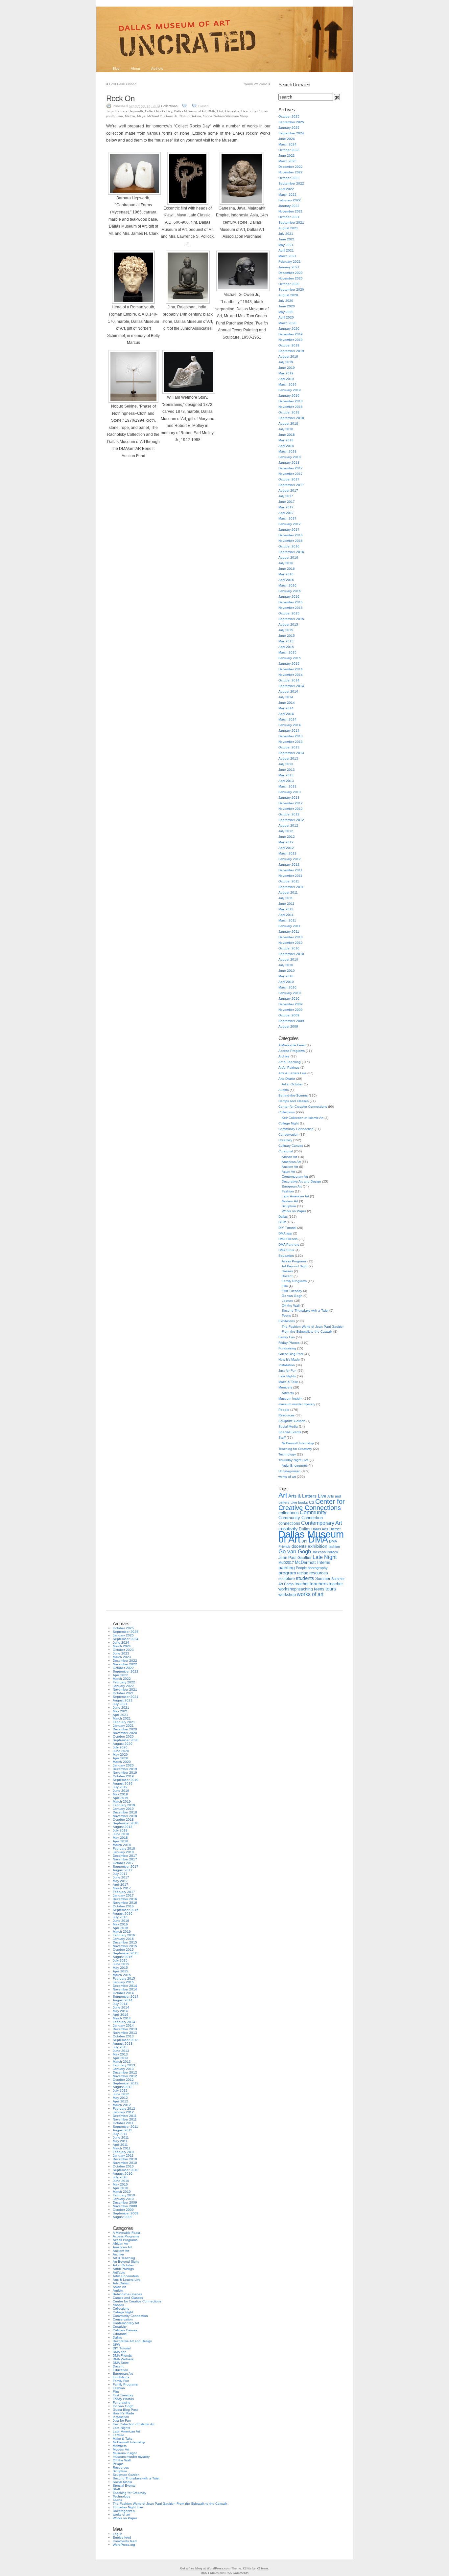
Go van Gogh (292, 1296)
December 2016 (291, 535)
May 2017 (286, 507)
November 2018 (291, 407)
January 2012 (289, 865)
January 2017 (289, 530)
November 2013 (291, 742)
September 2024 (291, 133)
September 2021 (291, 222)
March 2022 (287, 195)
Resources (286, 1415)
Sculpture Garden (292, 1421)
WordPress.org (124, 2545)
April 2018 (286, 446)
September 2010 (291, 954)
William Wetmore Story (231, 116)
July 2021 (286, 234)
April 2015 (286, 647)
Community (313, 1512)
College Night (289, 1123)
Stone (208, 116)
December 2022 (291, 167)
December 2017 (291, 468)
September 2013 (291, 753)
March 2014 (287, 719)
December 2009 (291, 1004)
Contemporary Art (295, 1177)
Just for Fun (287, 1371)
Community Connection (296, 1129)
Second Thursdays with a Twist (305, 1310)
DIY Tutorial (287, 1228)
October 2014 (289, 680)
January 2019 (289, 396)
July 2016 (286, 563)
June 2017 (287, 502)
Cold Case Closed (123, 84)
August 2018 (288, 423)
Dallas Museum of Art (190, 111)
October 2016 (289, 546)
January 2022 (289, 206)
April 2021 (286, 250)
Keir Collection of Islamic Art (303, 1118)
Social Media (288, 1426)
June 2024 (287, 139)
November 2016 (291, 541)
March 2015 (287, 652)
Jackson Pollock (325, 1552)
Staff (282, 1438)
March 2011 (287, 920)
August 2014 (288, 691)
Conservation (288, 1134)
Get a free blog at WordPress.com (205, 2568)
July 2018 (286, 429)
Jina (120, 116)
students (305, 1578)
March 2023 (287, 161)
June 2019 (287, 368)
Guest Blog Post (291, 1354)
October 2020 (289, 284)
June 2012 (287, 837)
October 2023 (289, 150)
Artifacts (288, 1393)
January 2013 (289, 798)
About (135, 68)
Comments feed (125, 2541)
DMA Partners (289, 1244)
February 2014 (290, 725)
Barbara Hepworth (129, 111)
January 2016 (289, 597)
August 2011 (288, 892)
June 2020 (287, 306)
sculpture (287, 1579)
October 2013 (289, 747)
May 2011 (286, 909)
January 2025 (289, 128)
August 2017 (288, 490)
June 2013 (287, 770)
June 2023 (287, 155)
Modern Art (290, 1201)
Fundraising (287, 1348)
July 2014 (286, 697)
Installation (287, 1365)
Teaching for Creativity (295, 1449)
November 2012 (291, 809)
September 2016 (291, 552)
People (284, 1410)
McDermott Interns (313, 1563)
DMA (211, 111)
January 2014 (289, 731)
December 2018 (291, 401)
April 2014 (286, 714)
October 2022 (289, 178)
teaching (305, 1589)
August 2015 (288, 624)
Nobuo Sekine (190, 116)
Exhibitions (287, 1321)
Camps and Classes (294, 1101)
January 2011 (289, 932)
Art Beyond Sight (295, 1266)
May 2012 (286, 842)
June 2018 (287, 435)
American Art (291, 1162)
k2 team (262, 2568)
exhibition (318, 1546)
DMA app (285, 1233)
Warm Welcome (256, 84)
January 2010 (289, 999)
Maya (141, 116)
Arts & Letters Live (292, 1073)
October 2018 (289, 412)
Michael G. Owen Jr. (162, 116)
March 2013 (287, 786)
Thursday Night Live (294, 1460)
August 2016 (288, 557)
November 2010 (291, 943)
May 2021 (286, 245)
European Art (292, 1186)
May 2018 (286, 440)
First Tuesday (292, 1291)
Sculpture (289, 1206)
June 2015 (287, 636)
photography (318, 1568)
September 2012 (291, 820)
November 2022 (291, 172)
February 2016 (290, 591)
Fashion (288, 1191)
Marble (130, 116)
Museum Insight (290, 1399)
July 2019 (286, 362)
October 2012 (289, 814)
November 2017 (291, 474)
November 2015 (291, 608)
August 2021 (288, 228)
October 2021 (289, 217)
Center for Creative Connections (303, 1107)
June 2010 (287, 971)
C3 (312, 1502)
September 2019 (291, 351)
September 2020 (291, 289)
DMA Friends (288, 1239)
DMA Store (286, 1250)
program (287, 1573)
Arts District (287, 1079)
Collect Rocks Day (158, 111)
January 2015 (289, 664)
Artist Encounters (295, 1466)
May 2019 (286, 373)
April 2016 (286, 580)
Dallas (283, 1217)
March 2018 (287, 451)
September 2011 (291, 887)
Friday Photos (289, 1343)
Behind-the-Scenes (293, 1095)
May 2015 (286, 641)
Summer (323, 1579)
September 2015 (291, 619)
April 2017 (286, 513)
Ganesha (232, 111)
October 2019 (289, 345)
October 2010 (289, 948)
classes (287, 1271)
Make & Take (288, 1382)
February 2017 (290, 524)
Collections (169, 106)
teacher (302, 1584)
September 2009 (291, 1021)
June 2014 (287, 703)
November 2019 (291, 340)
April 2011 (286, 915)
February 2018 (290, 457)
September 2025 (291, 122)
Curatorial (286, 1151)
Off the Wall (291, 1306)
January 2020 (289, 329)
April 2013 (286, 781)
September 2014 (291, 686)
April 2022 (286, 189)
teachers (319, 1584)
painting (287, 1568)
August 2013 (288, 758)
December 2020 (291, 273)
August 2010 (288, 959)
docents (299, 1546)
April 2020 (286, 317)
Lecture (287, 1301)
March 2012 (287, 853)
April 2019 (286, 379)
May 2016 (286, 574)
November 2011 (290, 876)
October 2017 (289, 479)
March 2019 (287, 384)
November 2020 (291, 278)
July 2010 (286, 965)
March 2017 (287, 518)
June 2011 (286, 904)
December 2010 (291, 937)
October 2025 (289, 116)
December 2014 (291, 669)
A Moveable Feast (292, 1045)
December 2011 (290, 870)
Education (286, 1256)
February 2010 (290, 993)
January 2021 (289, 267)
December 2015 (291, 602)
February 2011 (289, 926)
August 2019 (288, 356)
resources (319, 1573)
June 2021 (287, 239)
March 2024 (287, 144)
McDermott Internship (298, 1443)
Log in (118, 2534)
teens (319, 1589)
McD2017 (286, 1563)
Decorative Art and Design (301, 1181)
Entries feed (122, 2537)
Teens (286, 1315)
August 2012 (288, 825)
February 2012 (290, 859)
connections (289, 1523)
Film (285, 1286)
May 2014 (286, 708)
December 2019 (291, 334)
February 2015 (290, 658)
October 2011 (289, 881)
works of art (287, 1477)
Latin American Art (295, 1196)
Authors (157, 68)
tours (331, 1589)
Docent (287, 1276)
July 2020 (286, 301)
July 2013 (286, 764)
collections (289, 1513)
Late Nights (287, 1376)
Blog (116, 68)
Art (283, 1495)
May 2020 (286, 312)
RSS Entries (210, 2573)
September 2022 (291, 183)
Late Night (325, 1557)
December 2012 (291, 803)
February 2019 (290, 390)
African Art (289, 1157)
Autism (284, 1090)
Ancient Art (290, 1167)
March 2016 (287, 585)
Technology (287, 1454)
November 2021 (291, 211)
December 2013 (291, 736)
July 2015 (286, 630)
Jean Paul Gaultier (295, 1558)
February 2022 (290, 200)
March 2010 (287, 987)
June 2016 (287, 569)
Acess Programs (294, 1261)
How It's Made (289, 1359)
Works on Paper (294, 1211)
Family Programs (294, 1281)
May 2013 (286, 775)
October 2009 (289, 1015)
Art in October (292, 1084)
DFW (282, 1222)
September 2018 (291, 418)
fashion (334, 1546)
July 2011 (286, 898)
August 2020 (288, 295)
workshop (287, 1595)
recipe (303, 1573)
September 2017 (291, 485)
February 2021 (290, 262)
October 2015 (289, 613)
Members (285, 1387)
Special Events (290, 1432)
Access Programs (292, 1051)
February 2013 (290, 792)
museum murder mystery (297, 1404)
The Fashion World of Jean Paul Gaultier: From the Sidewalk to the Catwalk (170, 2504)
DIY (304, 1541)
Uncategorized (289, 1471)
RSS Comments (237, 2573)
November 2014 (291, 675)
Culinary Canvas (291, 1146)
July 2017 (286, 496)
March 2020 (287, 323)
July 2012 (286, 831)
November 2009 (291, 1010)
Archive (284, 1056)
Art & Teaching (290, 1062)
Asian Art (288, 1172)
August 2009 (288, 1026)
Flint (220, 111)
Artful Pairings (289, 1067)
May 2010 (286, 976)
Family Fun (287, 1337)
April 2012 (286, 848)
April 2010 (286, 982)
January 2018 (289, 463)
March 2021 (287, 256)
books (303, 1502)
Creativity (285, 1140)
